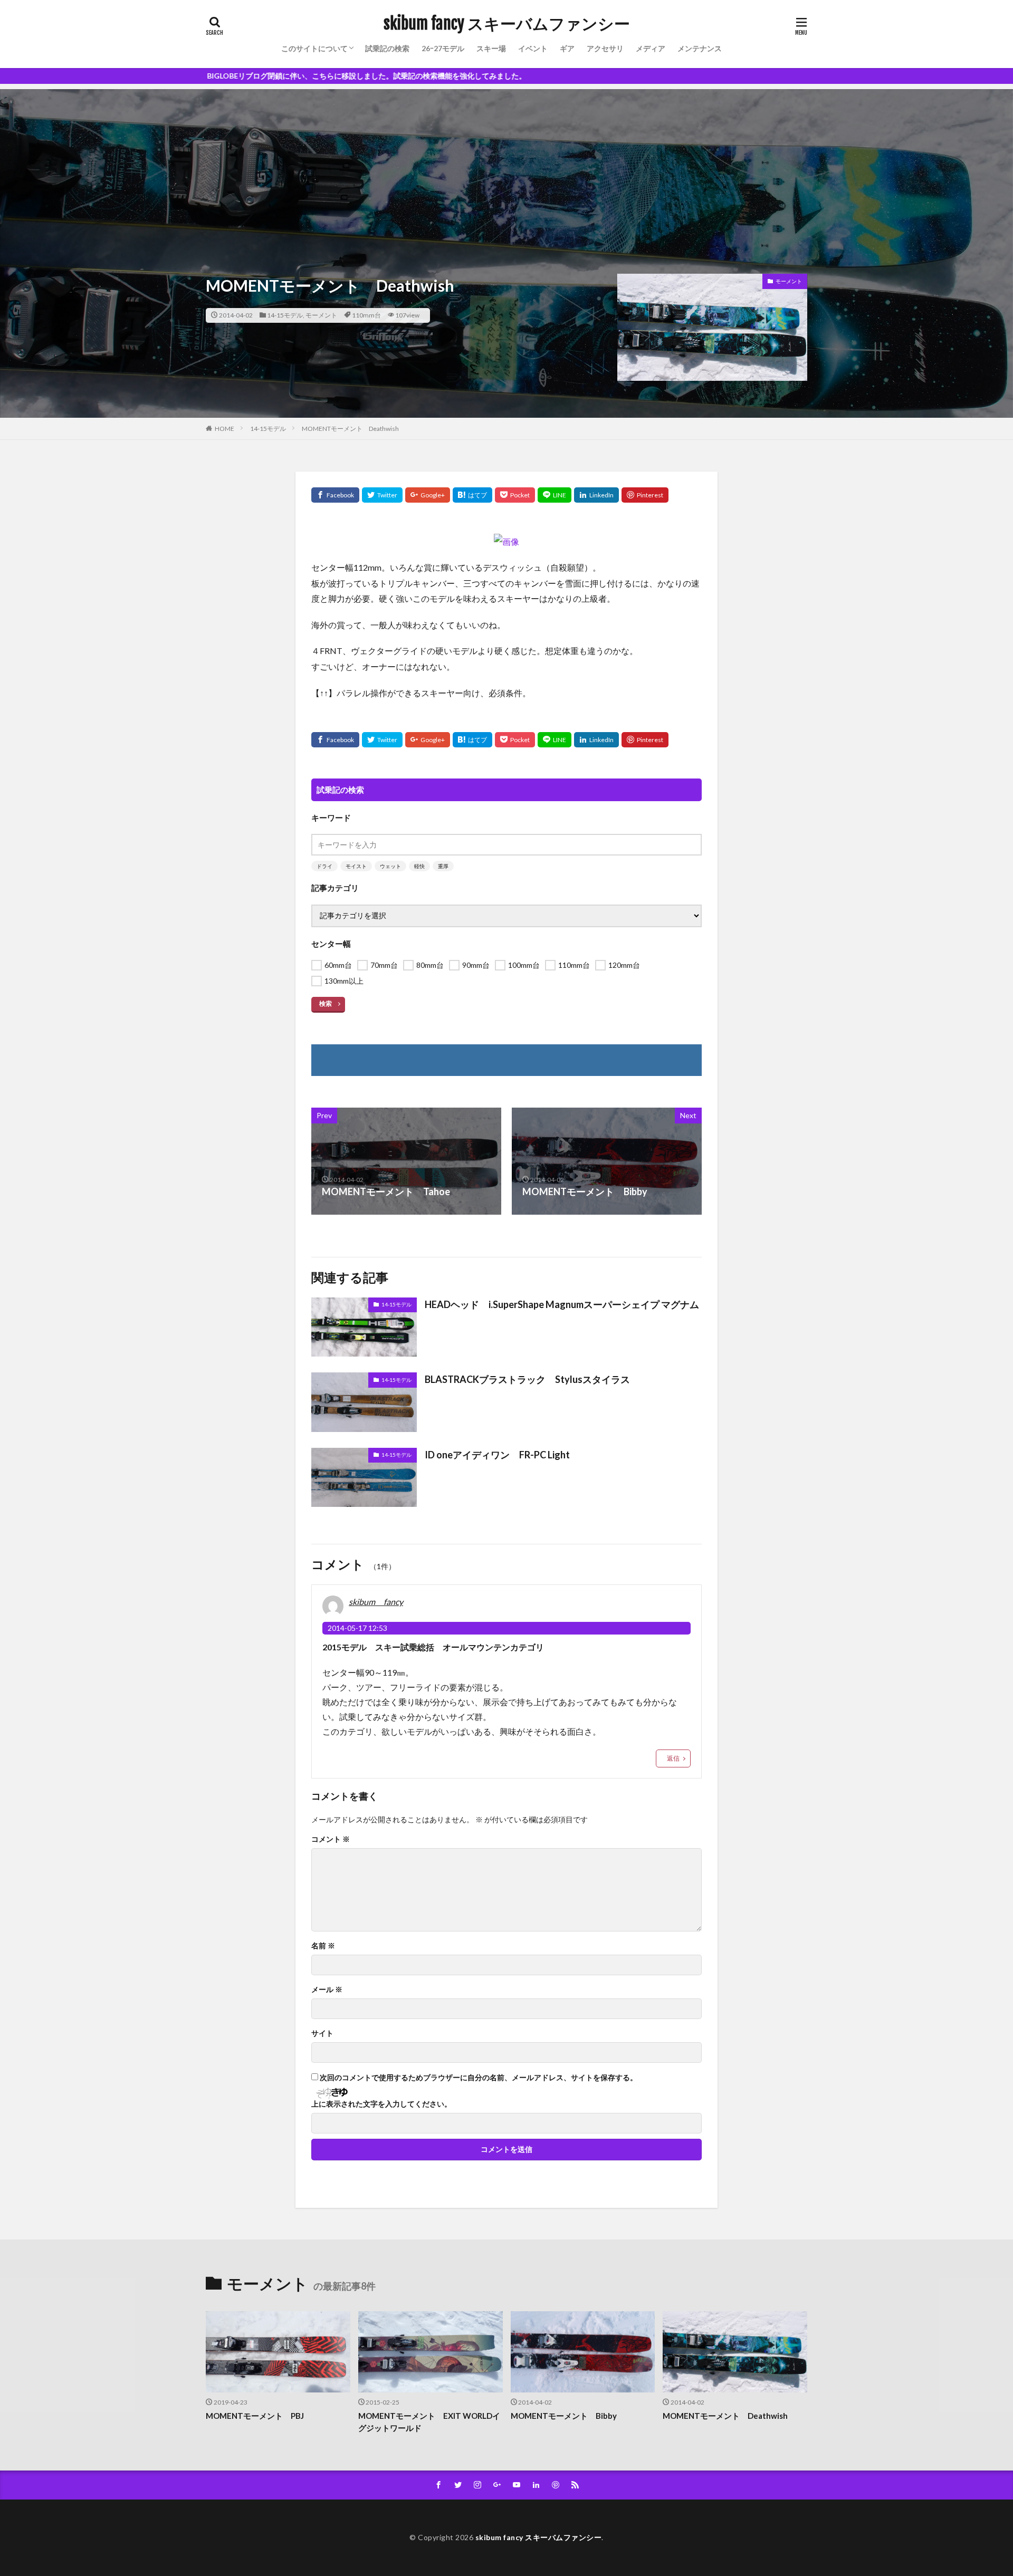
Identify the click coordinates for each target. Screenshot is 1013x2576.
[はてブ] (472, 495)
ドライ (324, 866)
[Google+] (428, 495)
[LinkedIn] (596, 495)
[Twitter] (382, 495)
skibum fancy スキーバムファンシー (507, 24)
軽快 (419, 866)
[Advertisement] (506, 163)
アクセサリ (605, 48)
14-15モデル (285, 315)
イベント (533, 48)
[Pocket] (515, 495)
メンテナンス (700, 48)
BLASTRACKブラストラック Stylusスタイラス (527, 1379)
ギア (567, 48)
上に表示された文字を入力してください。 (381, 2104)
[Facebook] (335, 495)
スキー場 (491, 48)
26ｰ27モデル (443, 48)
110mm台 (366, 315)
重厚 (443, 866)
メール (327, 1989)
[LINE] (555, 495)
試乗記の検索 (387, 48)
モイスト (356, 866)
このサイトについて (314, 48)
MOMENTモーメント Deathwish (350, 429)
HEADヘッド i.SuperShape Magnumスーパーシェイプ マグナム (562, 1304)
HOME (224, 429)
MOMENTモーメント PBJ (255, 2416)
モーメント (321, 315)
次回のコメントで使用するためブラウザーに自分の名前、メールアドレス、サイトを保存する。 (479, 2078)
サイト (322, 2033)
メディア (651, 48)
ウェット (390, 866)
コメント (331, 1839)
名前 (323, 1946)
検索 (326, 1003)
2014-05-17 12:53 (357, 1628)
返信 (673, 1758)
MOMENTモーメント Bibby (564, 2416)
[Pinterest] (645, 495)
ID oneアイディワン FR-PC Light (497, 1455)
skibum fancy (376, 1602)
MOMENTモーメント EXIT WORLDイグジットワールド (429, 2422)
